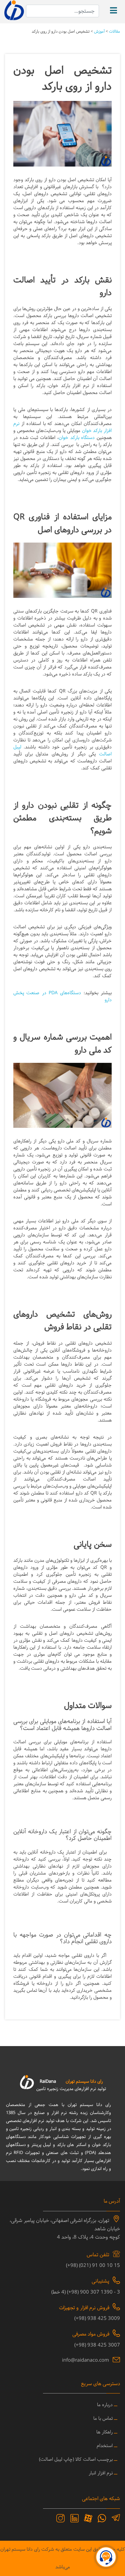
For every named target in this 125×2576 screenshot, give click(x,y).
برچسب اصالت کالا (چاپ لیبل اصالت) (76, 2460)
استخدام (105, 2446)
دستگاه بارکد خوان (77, 438)
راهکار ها (104, 2432)
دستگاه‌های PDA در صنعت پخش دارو (62, 997)
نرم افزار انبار (101, 2473)
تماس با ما (103, 2419)
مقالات (114, 32)
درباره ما (105, 2405)
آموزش (99, 32)
